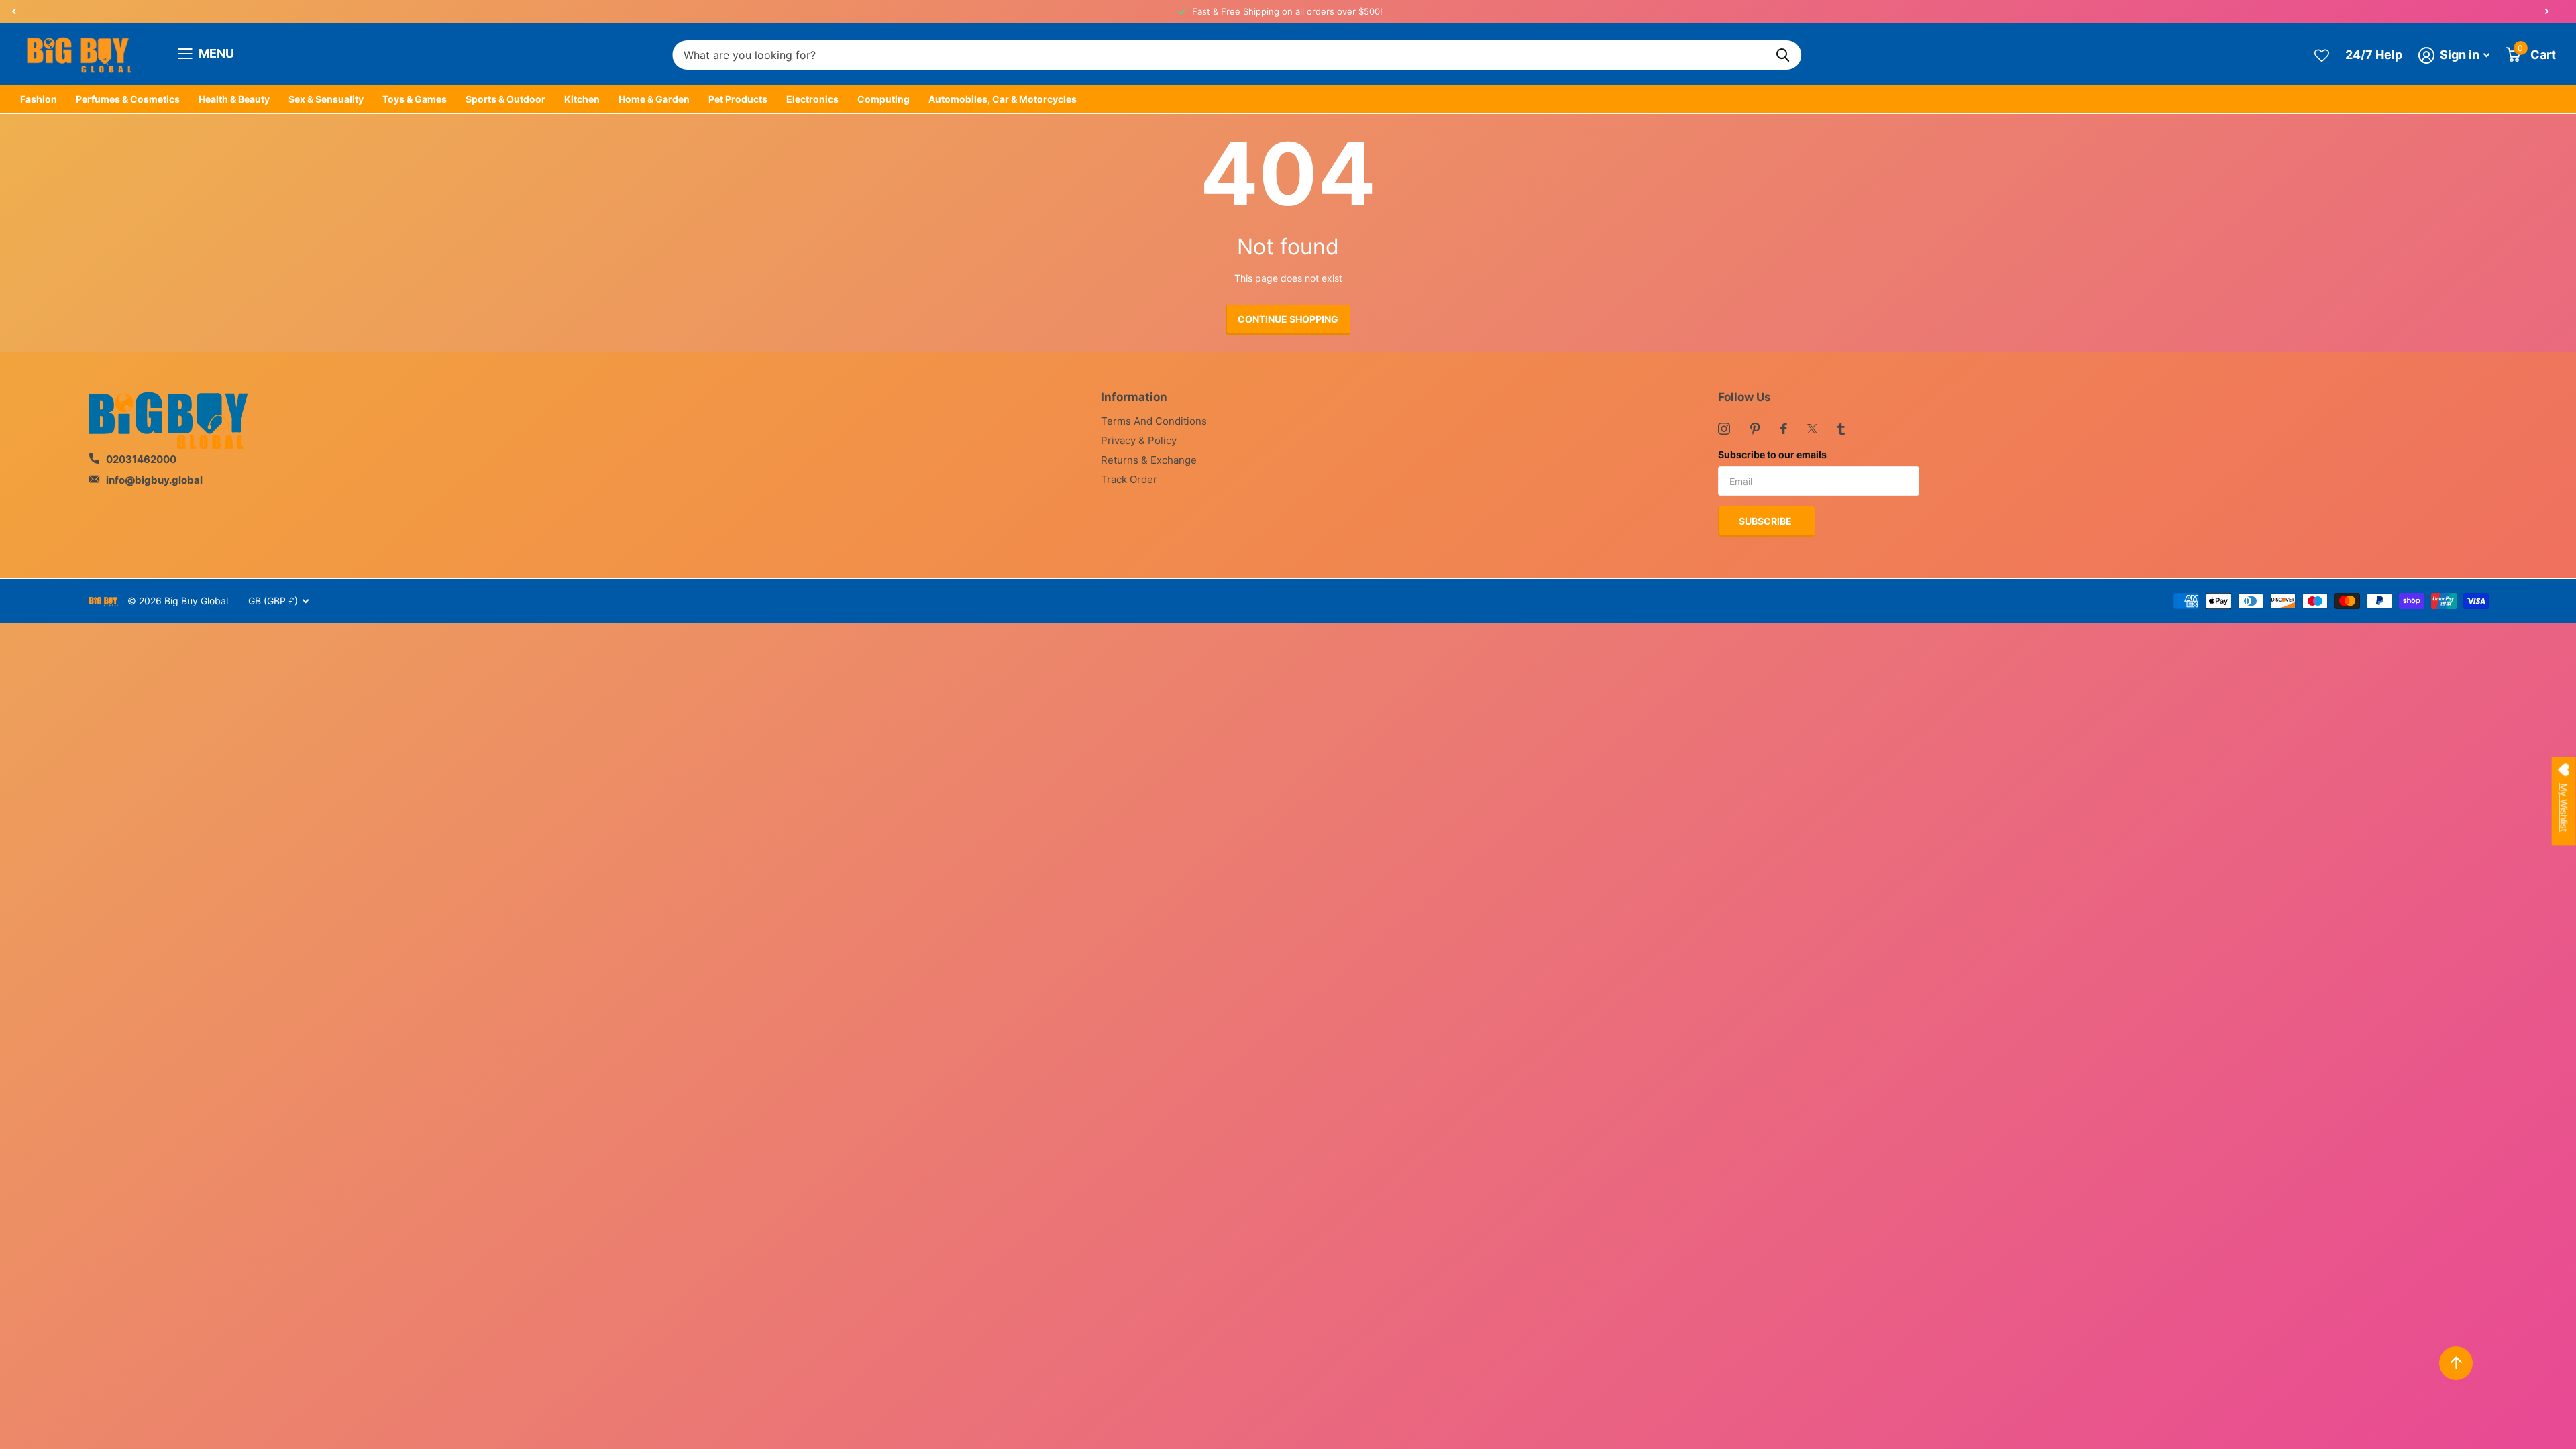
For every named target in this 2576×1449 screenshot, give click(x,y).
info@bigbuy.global (154, 480)
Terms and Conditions (1154, 421)
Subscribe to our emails (1772, 454)
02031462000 (141, 459)
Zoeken (1783, 55)
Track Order (1129, 479)
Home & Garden (654, 99)
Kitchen (582, 99)
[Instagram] (1724, 429)
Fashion (39, 99)
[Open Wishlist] (2322, 55)
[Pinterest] (1755, 429)
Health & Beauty (234, 99)
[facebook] (1784, 429)
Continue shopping (1288, 319)
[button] (13, 11)
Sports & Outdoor (505, 99)
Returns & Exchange (1149, 460)
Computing (883, 99)
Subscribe (1766, 521)
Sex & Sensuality (326, 99)
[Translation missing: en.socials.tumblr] (1841, 429)
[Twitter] (1812, 429)
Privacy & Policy (1139, 440)
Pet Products (738, 99)
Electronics (812, 99)
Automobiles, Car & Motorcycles (1003, 99)
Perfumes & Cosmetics (128, 99)
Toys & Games (415, 99)
